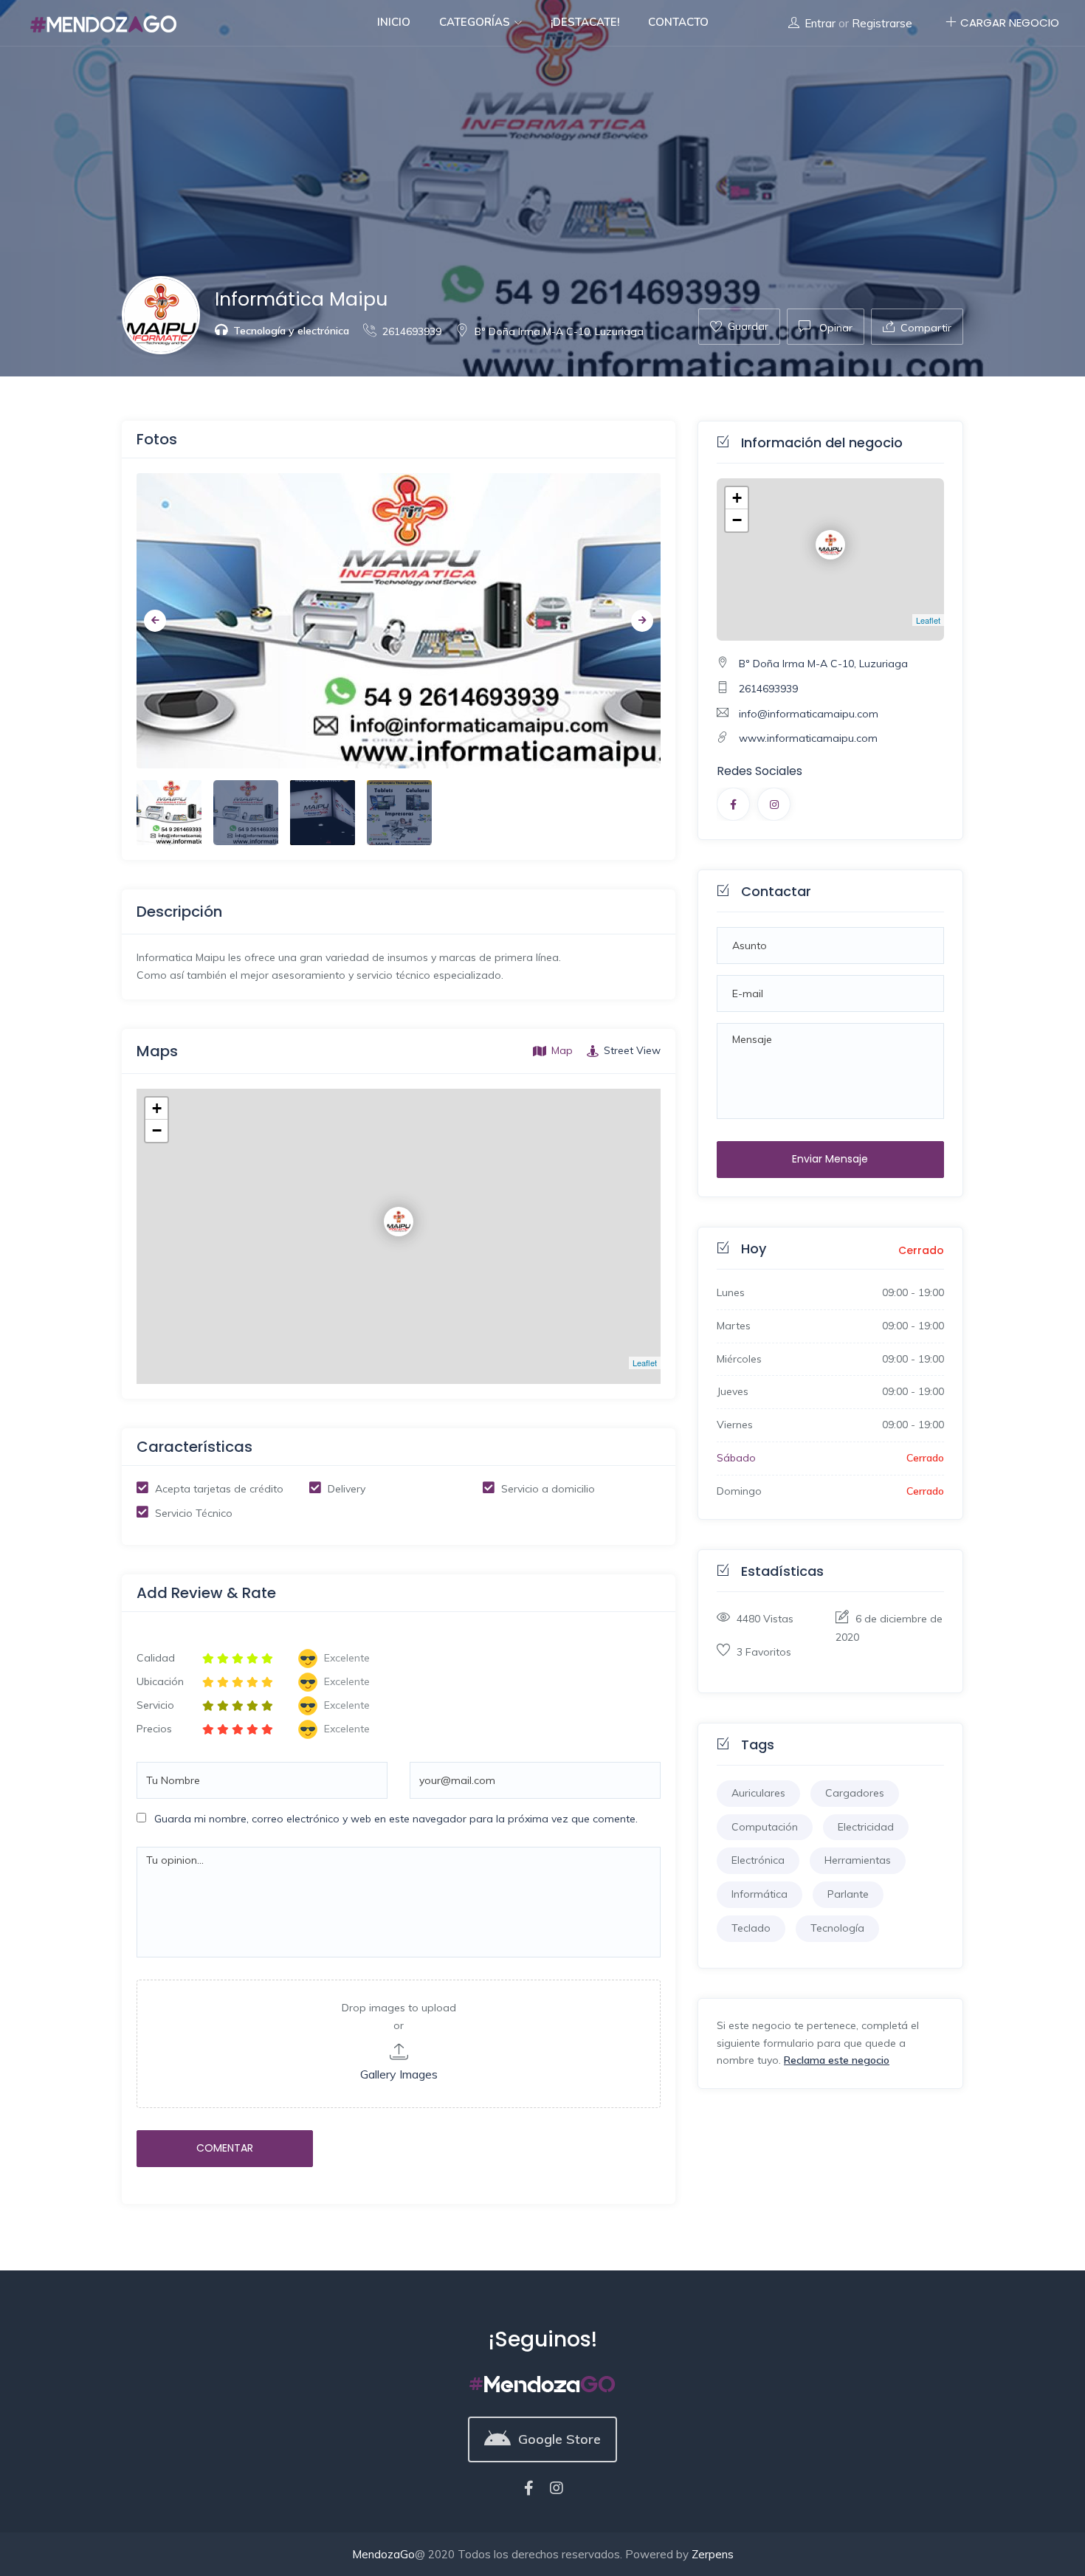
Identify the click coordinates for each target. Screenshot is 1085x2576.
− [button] (157, 1130)
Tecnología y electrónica (291, 331)
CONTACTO (678, 22)
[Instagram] (557, 2488)
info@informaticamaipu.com (809, 714)
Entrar (820, 23)
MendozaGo (383, 2554)
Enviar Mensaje (830, 1159)
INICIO (394, 22)
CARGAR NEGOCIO (1010, 23)
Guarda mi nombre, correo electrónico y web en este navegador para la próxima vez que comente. (396, 1819)
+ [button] (157, 1108)
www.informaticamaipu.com (808, 738)
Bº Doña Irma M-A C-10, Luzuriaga (559, 331)
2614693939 (412, 331)
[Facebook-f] (528, 2488)
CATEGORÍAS (476, 22)
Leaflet (645, 1363)
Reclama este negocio (837, 2060)
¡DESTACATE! (585, 22)
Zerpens (713, 2554)
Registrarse (882, 23)
